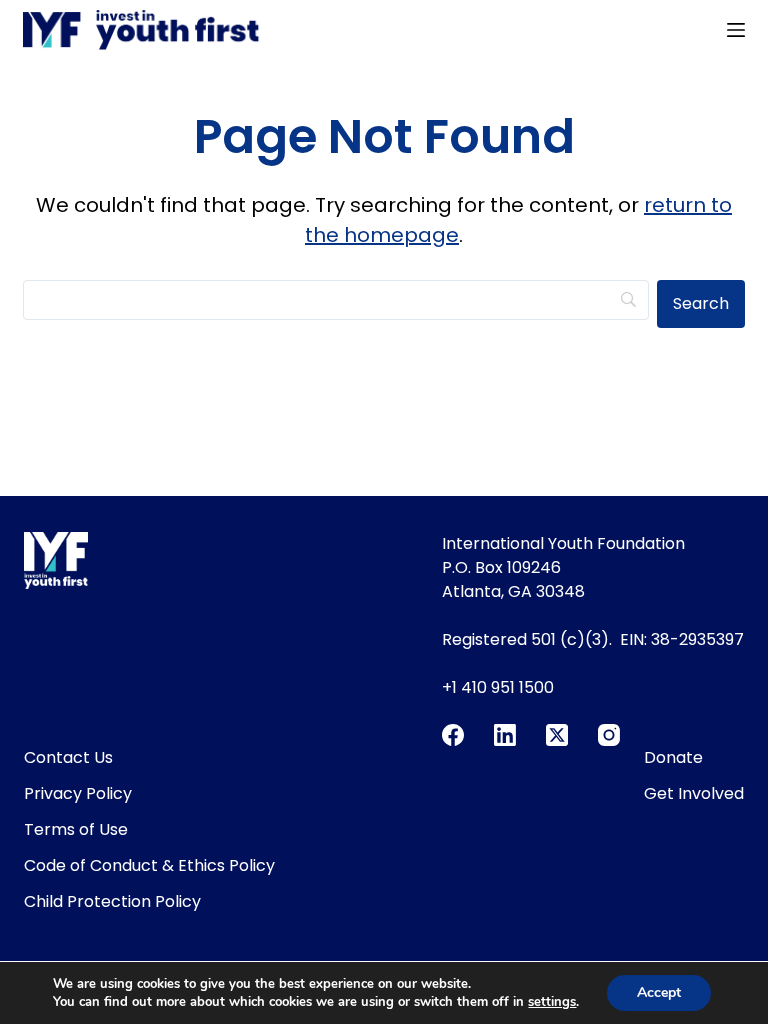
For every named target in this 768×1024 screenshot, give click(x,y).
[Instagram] (609, 735)
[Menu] (736, 30)
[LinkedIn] (505, 735)
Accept (659, 992)
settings (552, 1002)
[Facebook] (453, 735)
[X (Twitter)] (557, 735)
